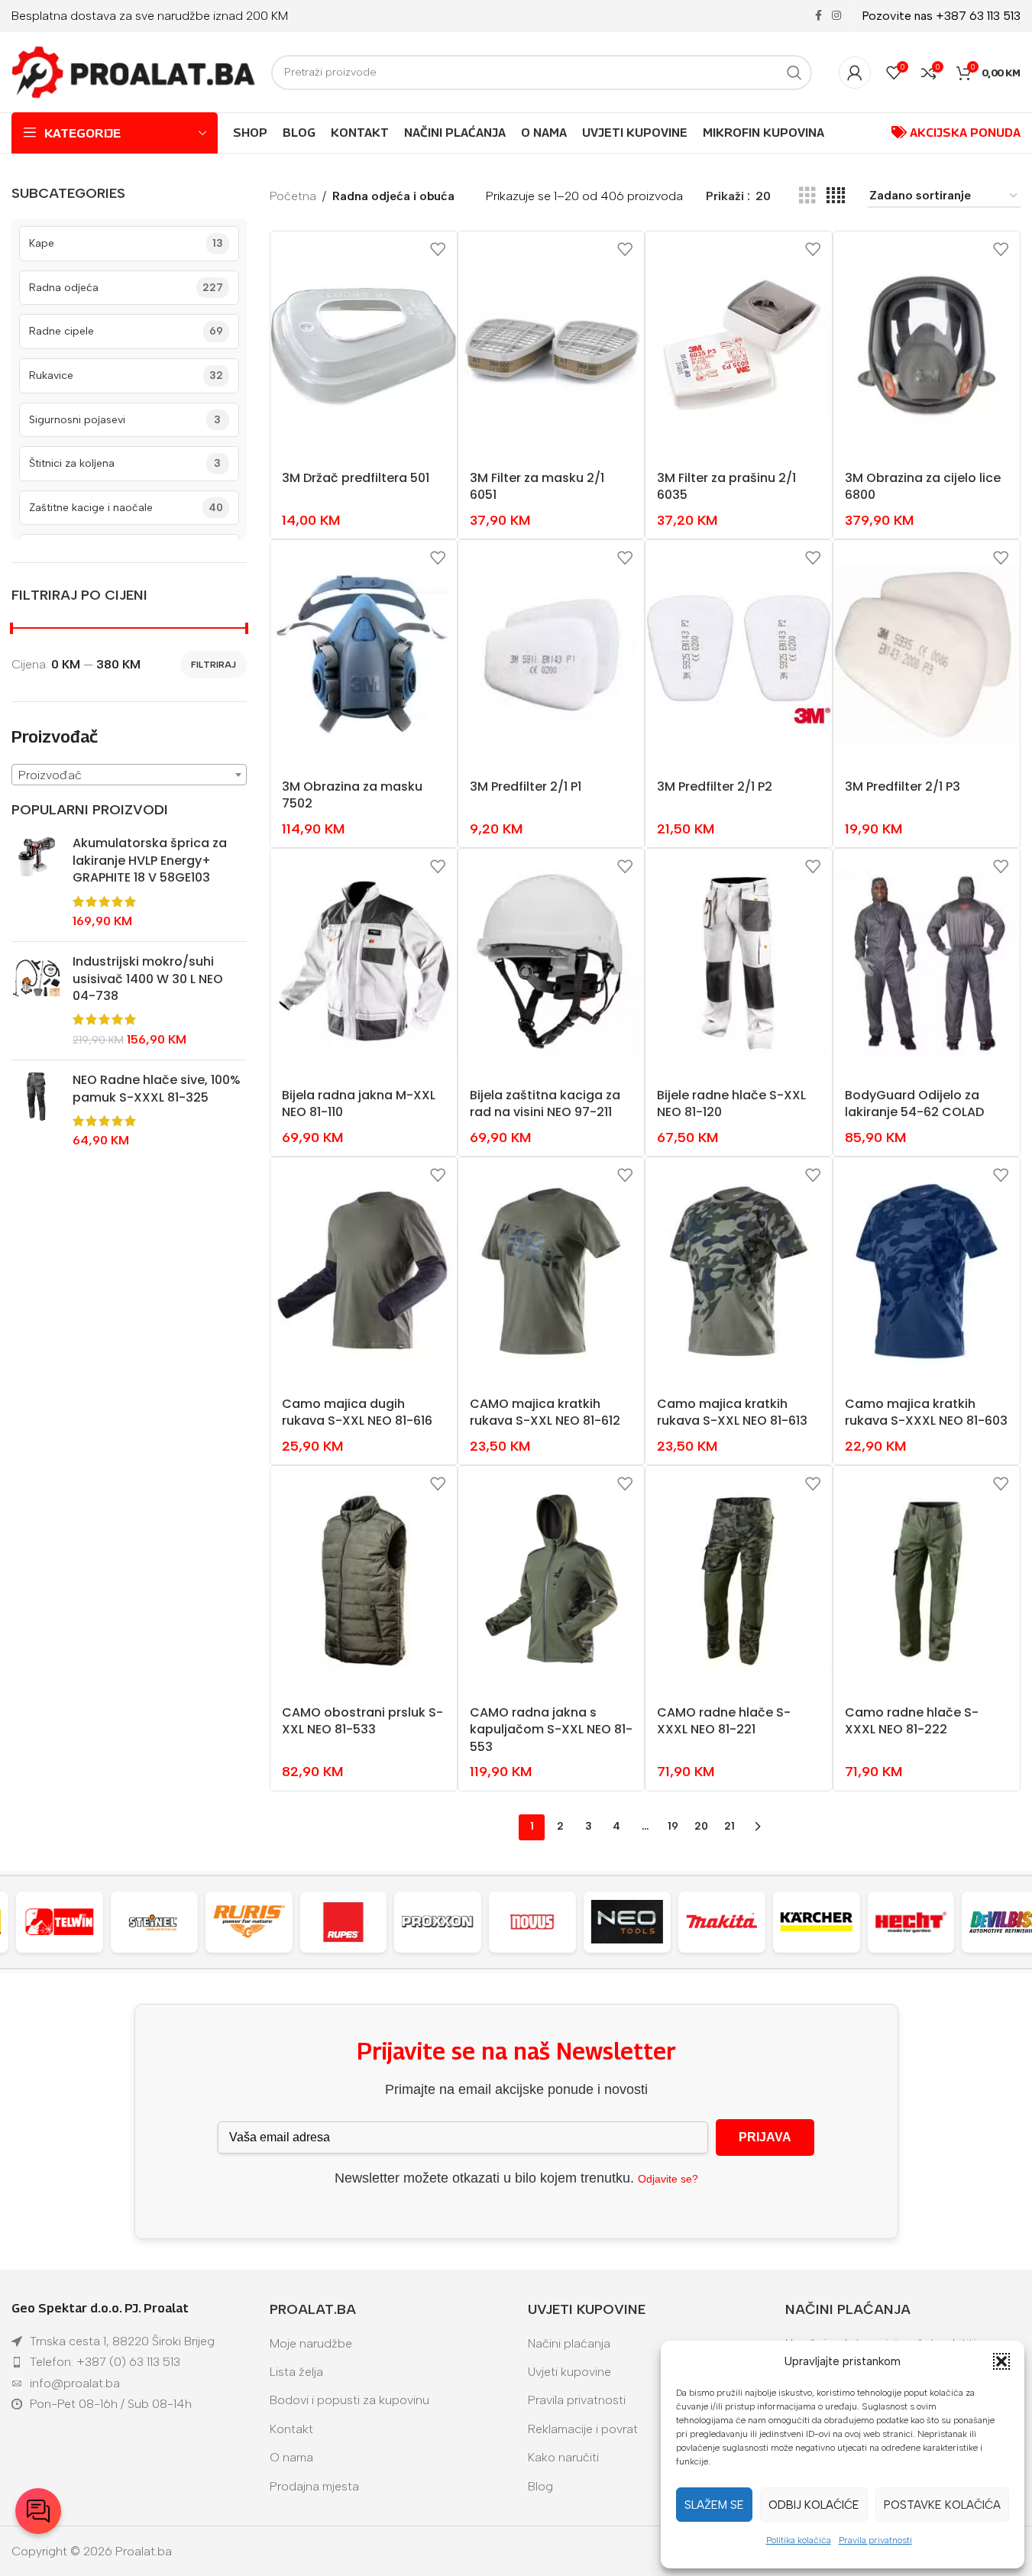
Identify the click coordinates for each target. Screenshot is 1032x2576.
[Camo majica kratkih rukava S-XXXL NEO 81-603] (927, 1272)
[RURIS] (246, 1922)
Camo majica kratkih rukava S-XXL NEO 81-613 (732, 1412)
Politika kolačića (799, 2540)
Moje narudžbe (311, 2343)
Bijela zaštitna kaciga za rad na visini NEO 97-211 (545, 1104)
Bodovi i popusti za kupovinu (349, 2400)
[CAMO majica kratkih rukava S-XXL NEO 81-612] (552, 1272)
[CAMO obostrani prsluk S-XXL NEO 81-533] (364, 1581)
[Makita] (719, 1922)
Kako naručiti (563, 2457)
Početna (293, 196)
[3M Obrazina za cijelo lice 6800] (927, 346)
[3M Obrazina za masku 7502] (364, 655)
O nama (291, 2457)
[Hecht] (908, 1922)
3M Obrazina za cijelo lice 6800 (923, 486)
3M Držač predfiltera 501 (356, 478)
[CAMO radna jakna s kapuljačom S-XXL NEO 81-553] (552, 1581)
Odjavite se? (668, 2179)
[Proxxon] (435, 1922)
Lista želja (296, 2372)
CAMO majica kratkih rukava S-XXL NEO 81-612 (545, 1412)
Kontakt (291, 2429)
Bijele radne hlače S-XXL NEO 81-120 (731, 1104)
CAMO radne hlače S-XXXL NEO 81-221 (724, 1721)
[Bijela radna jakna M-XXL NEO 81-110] (364, 963)
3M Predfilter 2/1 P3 (903, 786)
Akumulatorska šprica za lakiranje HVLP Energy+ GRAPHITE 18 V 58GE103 (150, 861)
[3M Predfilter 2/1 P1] (552, 655)
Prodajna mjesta (314, 2486)
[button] (1001, 2361)
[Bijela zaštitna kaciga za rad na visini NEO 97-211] (552, 963)
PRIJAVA (765, 2137)
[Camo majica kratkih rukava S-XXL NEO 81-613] (739, 1272)
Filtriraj (214, 665)
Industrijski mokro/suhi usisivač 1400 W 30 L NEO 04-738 (148, 979)
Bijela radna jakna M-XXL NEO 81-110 (359, 1104)
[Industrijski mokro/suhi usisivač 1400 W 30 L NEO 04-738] (36, 1001)
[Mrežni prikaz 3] (807, 196)
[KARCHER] (814, 1922)
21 (730, 1826)
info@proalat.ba (75, 2383)
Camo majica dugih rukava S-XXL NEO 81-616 (357, 1412)
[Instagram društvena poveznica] (836, 16)
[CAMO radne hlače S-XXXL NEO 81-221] (739, 1581)
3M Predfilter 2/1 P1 (526, 786)
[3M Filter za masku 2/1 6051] (552, 346)
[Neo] (624, 1922)
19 (673, 1826)
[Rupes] (341, 1922)
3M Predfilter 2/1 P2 (715, 786)
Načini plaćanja (569, 2343)
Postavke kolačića (942, 2505)
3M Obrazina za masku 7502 (352, 795)
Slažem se (714, 2505)
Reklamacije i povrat (583, 2429)
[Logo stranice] (134, 71)
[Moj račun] (855, 73)
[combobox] (129, 775)
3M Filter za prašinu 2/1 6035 (726, 486)
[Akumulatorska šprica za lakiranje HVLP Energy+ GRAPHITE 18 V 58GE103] (36, 882)
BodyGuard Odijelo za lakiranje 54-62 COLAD (914, 1104)
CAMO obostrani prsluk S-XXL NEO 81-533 (362, 1721)
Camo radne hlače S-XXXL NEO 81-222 (912, 1721)
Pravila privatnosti (875, 2540)
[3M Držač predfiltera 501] (364, 346)
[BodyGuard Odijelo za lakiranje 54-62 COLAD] (927, 963)
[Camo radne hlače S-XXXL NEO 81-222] (927, 1581)
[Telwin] (57, 1922)
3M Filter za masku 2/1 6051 (537, 486)
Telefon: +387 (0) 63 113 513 (105, 2362)
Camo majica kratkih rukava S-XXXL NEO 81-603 (926, 1412)
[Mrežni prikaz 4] (836, 196)
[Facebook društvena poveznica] (818, 16)
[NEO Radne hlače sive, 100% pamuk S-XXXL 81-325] (36, 1111)
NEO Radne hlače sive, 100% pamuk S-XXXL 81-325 (157, 1089)
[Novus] (530, 1922)
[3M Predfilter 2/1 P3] (927, 655)
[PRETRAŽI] (794, 73)
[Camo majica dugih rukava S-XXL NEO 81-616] (364, 1272)
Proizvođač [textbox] (50, 775)
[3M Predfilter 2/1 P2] (739, 655)
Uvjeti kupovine (569, 2372)
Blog (540, 2486)
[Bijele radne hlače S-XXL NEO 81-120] (739, 963)
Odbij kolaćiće (814, 2505)
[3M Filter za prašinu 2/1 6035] (739, 346)
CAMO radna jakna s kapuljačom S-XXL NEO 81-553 (551, 1730)
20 (701, 1826)
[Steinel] (151, 1922)
